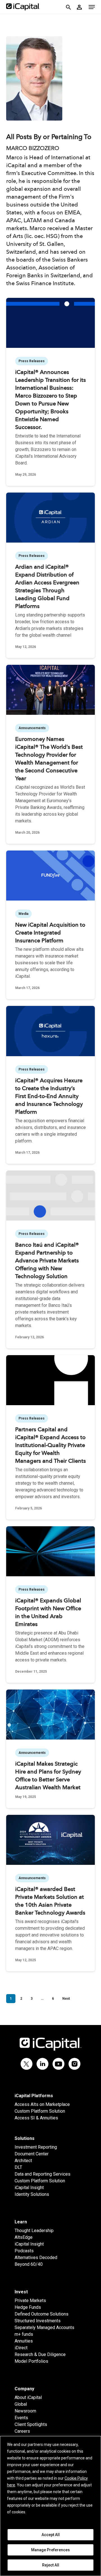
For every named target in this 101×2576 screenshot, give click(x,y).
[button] (92, 7)
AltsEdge (24, 2237)
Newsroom (25, 2411)
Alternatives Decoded (36, 2258)
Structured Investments (38, 2321)
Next (66, 1999)
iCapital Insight (29, 2188)
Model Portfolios (31, 2361)
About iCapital (28, 2397)
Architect (23, 2161)
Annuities (24, 2341)
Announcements (32, 728)
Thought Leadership (34, 2231)
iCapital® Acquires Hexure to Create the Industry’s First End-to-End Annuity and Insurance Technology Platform (49, 1097)
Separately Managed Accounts (44, 2327)
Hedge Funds (28, 2307)
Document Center (32, 2154)
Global (21, 2404)
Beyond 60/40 (29, 2264)
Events (21, 2418)
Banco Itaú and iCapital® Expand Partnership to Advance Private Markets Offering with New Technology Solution (47, 1261)
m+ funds (24, 2334)
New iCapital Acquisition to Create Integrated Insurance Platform (50, 933)
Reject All (51, 2565)
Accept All (51, 2535)
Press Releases (32, 361)
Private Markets (30, 2301)
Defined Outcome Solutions (42, 2314)
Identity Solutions (32, 2194)
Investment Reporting (36, 2147)
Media (23, 914)
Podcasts (24, 2251)
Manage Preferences (50, 2550)
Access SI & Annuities (36, 2118)
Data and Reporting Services (43, 2174)
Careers (22, 2431)
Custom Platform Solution (40, 2111)
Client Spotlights (31, 2424)
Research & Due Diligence (40, 2354)
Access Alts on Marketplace (42, 2104)
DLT (18, 2167)
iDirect (21, 2348)
